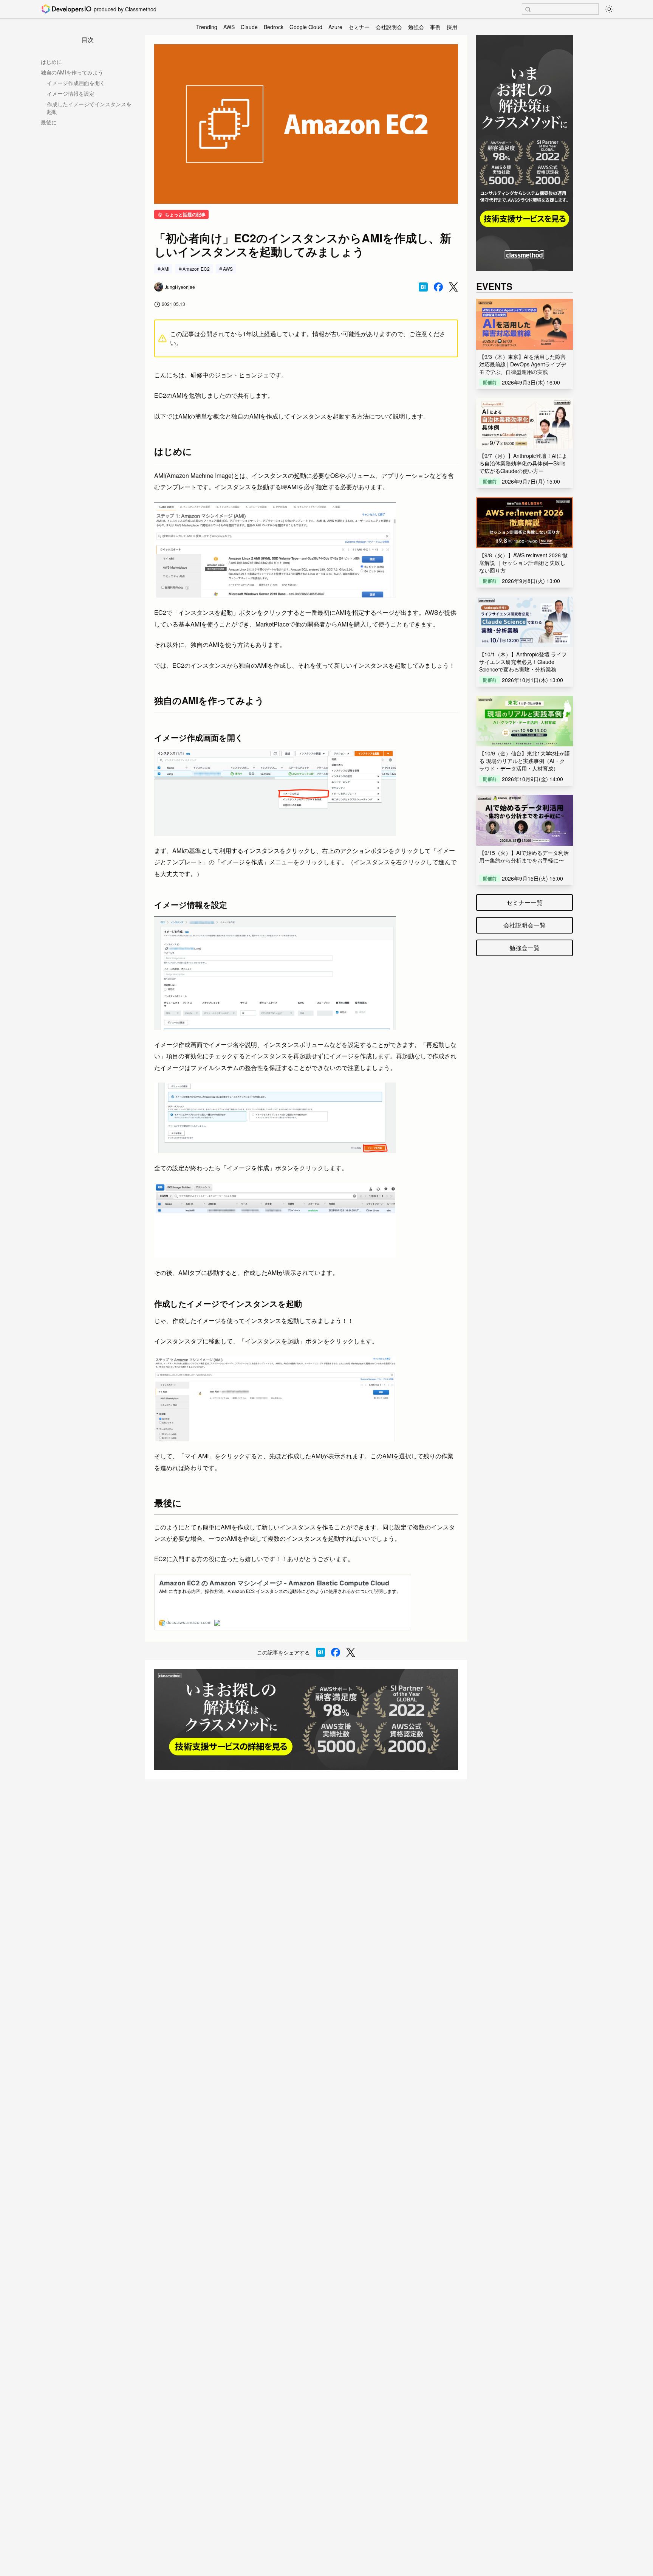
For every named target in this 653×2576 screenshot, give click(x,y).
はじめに (51, 62)
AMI (165, 269)
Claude (249, 27)
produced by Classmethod (125, 9)
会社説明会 (389, 27)
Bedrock (274, 27)
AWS (229, 27)
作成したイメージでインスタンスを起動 (89, 108)
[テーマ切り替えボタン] (609, 9)
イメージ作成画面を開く (76, 83)
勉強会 (416, 27)
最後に (49, 122)
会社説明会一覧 (525, 925)
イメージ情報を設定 (71, 93)
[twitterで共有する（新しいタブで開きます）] (453, 287)
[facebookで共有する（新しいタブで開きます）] (438, 287)
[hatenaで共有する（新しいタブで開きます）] (423, 287)
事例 (435, 27)
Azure (335, 27)
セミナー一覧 (525, 902)
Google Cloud (306, 27)
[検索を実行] (528, 9)
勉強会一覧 (525, 948)
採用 (452, 27)
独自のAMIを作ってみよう (72, 72)
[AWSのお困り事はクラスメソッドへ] (306, 1720)
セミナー (359, 27)
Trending (207, 27)
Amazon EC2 (196, 269)
